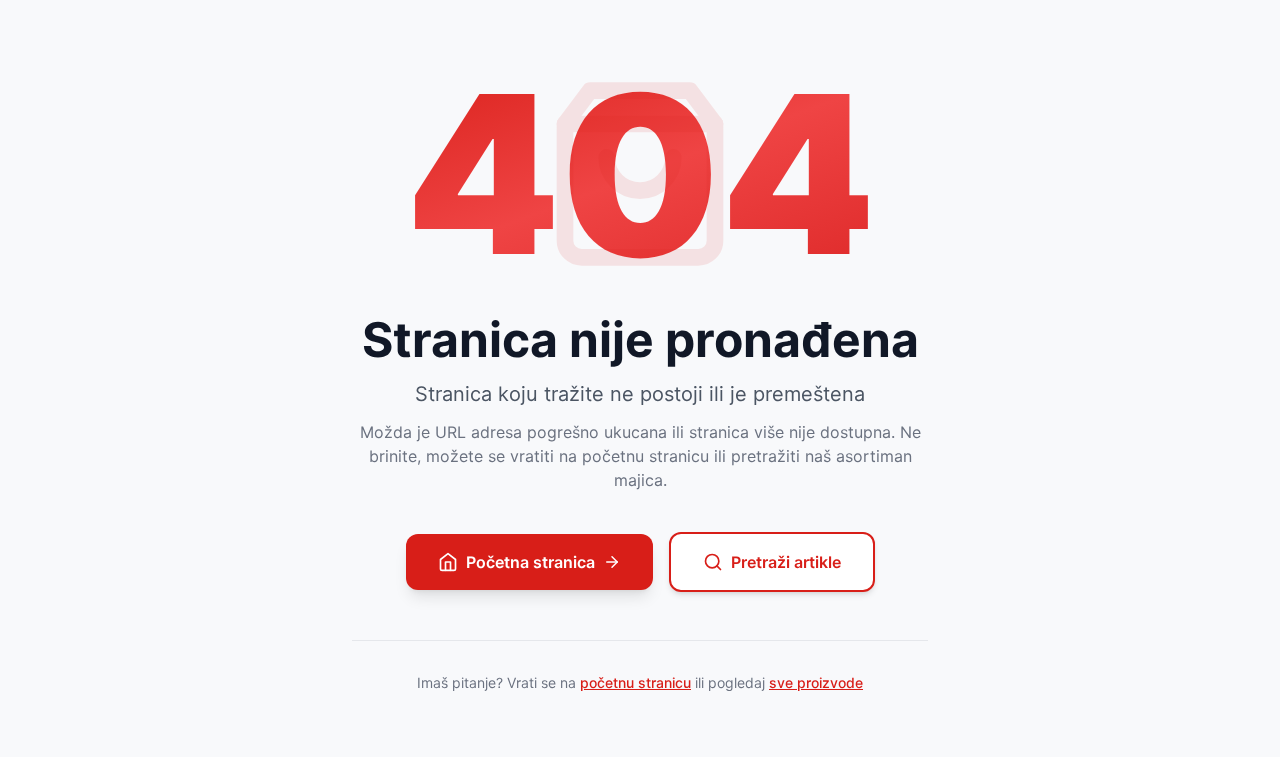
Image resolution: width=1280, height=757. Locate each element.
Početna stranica (530, 562)
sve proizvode (816, 682)
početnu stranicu (635, 682)
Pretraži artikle (786, 562)
